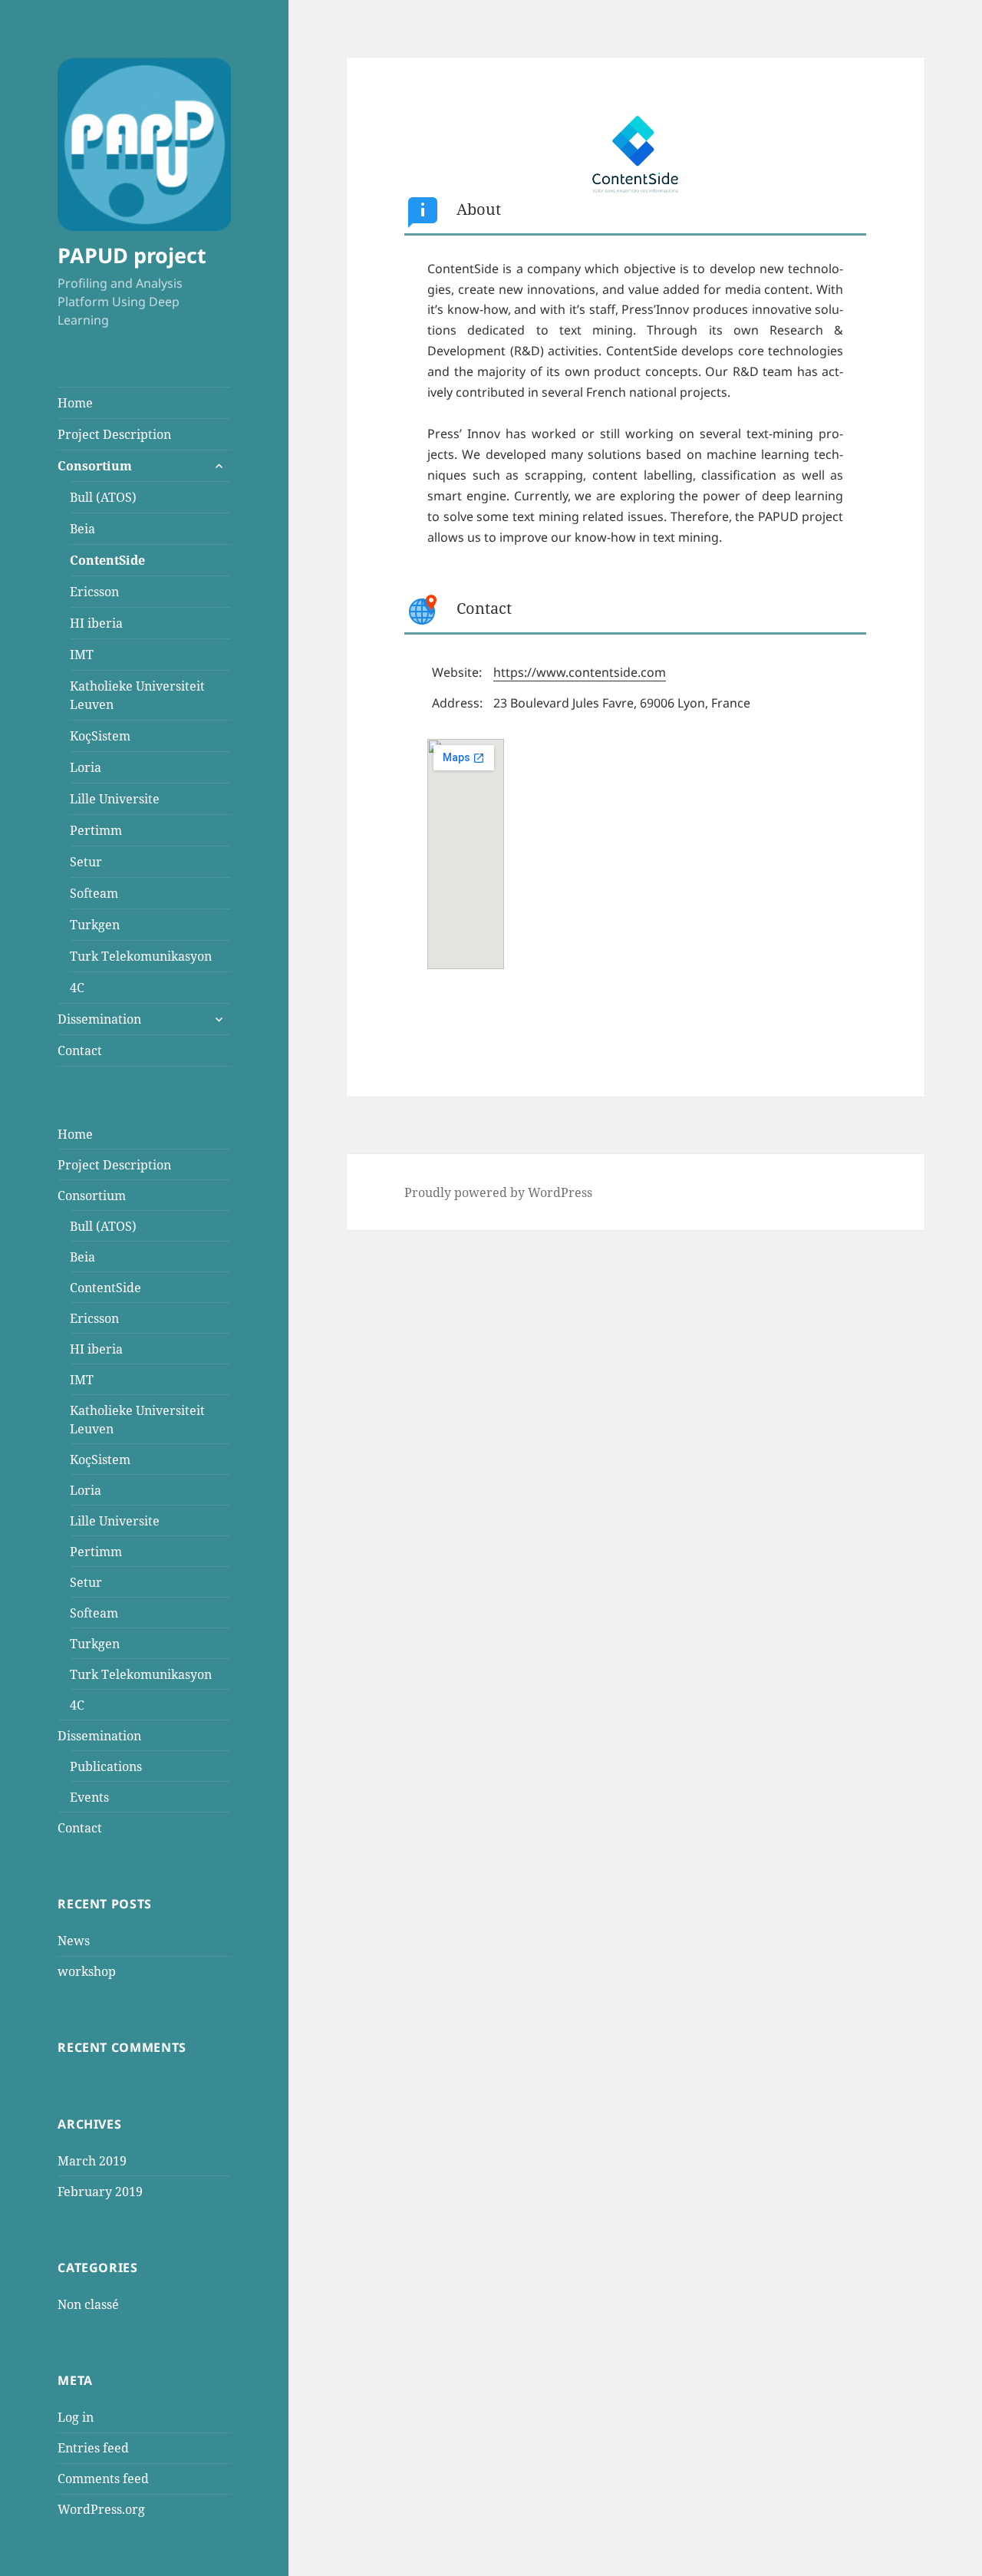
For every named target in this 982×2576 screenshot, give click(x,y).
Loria (86, 767)
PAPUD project (132, 255)
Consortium (95, 466)
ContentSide (107, 560)
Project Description (114, 434)
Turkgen (95, 925)
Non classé (88, 2304)
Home (75, 403)
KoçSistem (100, 736)
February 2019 (100, 2192)
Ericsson (94, 592)
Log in (76, 2417)
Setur (86, 862)
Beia (82, 529)
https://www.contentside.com (580, 672)
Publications (106, 1766)
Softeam (94, 893)
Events (89, 1797)
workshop (87, 1971)
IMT (82, 655)
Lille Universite (115, 799)
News (74, 1941)
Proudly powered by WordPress (498, 1192)
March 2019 (92, 2161)
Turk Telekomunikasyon (141, 956)
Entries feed (93, 2448)
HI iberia (96, 623)
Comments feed (103, 2479)
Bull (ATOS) (103, 497)
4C (77, 988)
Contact (80, 1051)
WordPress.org (101, 2509)
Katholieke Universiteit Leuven (137, 695)
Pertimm (96, 830)
